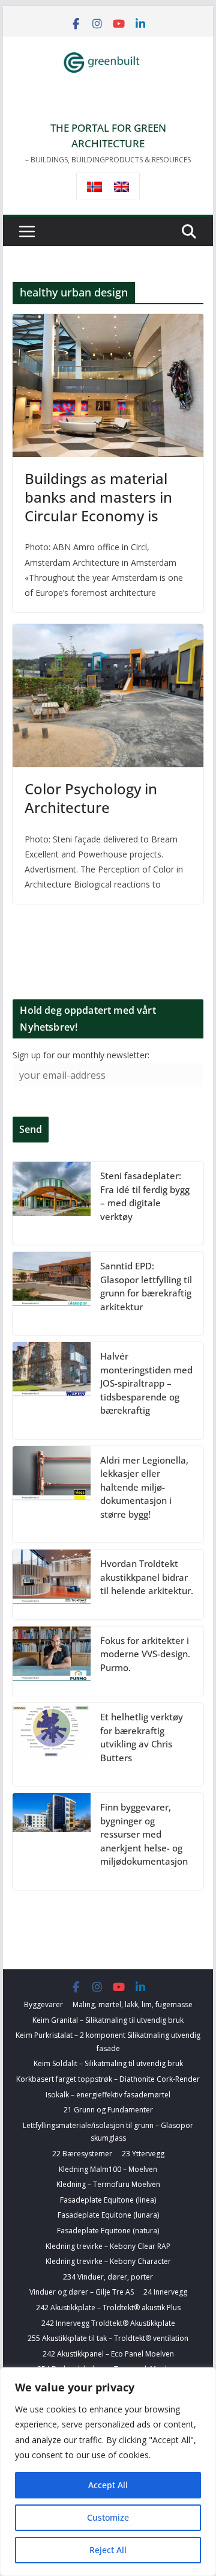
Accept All (108, 2485)
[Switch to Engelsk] (121, 187)
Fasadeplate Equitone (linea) (108, 2200)
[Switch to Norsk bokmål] (94, 187)
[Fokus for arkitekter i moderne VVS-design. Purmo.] (52, 1661)
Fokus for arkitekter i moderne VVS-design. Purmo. (145, 1654)
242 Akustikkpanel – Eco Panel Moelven (108, 2354)
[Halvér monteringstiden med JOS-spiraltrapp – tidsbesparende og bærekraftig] (52, 1391)
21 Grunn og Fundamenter (108, 2110)
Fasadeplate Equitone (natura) (108, 2231)
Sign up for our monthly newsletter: (81, 1055)
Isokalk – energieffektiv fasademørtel (108, 2095)
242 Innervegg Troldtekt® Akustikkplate (108, 2323)
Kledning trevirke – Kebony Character (108, 2261)
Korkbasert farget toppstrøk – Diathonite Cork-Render (108, 2079)
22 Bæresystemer (82, 2154)
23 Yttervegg (143, 2154)
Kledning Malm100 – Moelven (108, 2169)
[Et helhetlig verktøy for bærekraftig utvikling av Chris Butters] (52, 1744)
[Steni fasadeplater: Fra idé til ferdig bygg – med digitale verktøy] (52, 1203)
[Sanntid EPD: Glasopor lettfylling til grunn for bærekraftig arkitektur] (52, 1293)
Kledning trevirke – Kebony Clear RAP (108, 2246)
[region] (108, 2472)
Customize (108, 2517)
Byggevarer (43, 2004)
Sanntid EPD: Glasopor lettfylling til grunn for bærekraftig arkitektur (146, 1286)
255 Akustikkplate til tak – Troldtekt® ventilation (108, 2338)
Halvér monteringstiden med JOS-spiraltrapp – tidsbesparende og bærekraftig (146, 1383)
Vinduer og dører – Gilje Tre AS (82, 2292)
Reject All (108, 2550)
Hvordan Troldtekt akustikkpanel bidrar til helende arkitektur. (147, 1577)
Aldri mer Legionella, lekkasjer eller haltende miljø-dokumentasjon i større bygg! (144, 1487)
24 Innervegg (165, 2292)
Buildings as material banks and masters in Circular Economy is (98, 497)
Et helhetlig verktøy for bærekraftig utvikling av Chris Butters (142, 1737)
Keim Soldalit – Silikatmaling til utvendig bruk (108, 2063)
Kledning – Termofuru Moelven (108, 2184)
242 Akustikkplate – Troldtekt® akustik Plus (108, 2308)
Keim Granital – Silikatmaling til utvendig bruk (108, 2020)
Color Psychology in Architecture (91, 798)
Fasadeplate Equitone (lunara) (108, 2215)
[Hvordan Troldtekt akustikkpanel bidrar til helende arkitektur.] (52, 1584)
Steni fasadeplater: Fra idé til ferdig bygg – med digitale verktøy (145, 1196)
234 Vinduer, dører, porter (108, 2277)
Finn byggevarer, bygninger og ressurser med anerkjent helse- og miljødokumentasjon (144, 1834)
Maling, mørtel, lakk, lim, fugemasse (133, 2004)
